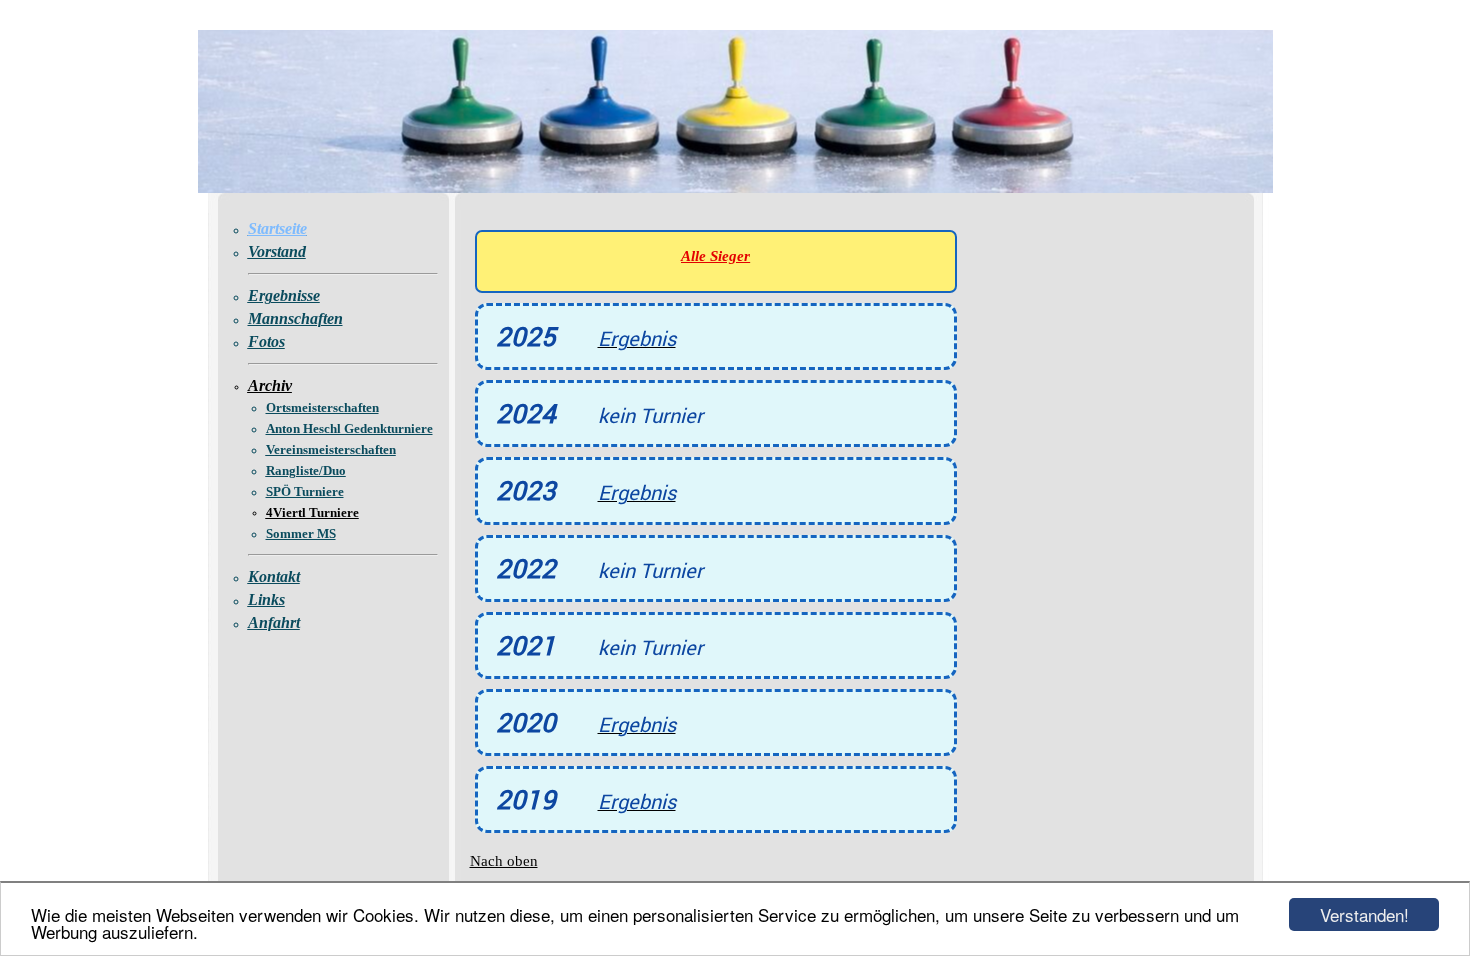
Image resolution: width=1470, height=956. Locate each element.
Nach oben (504, 861)
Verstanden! (1364, 914)
